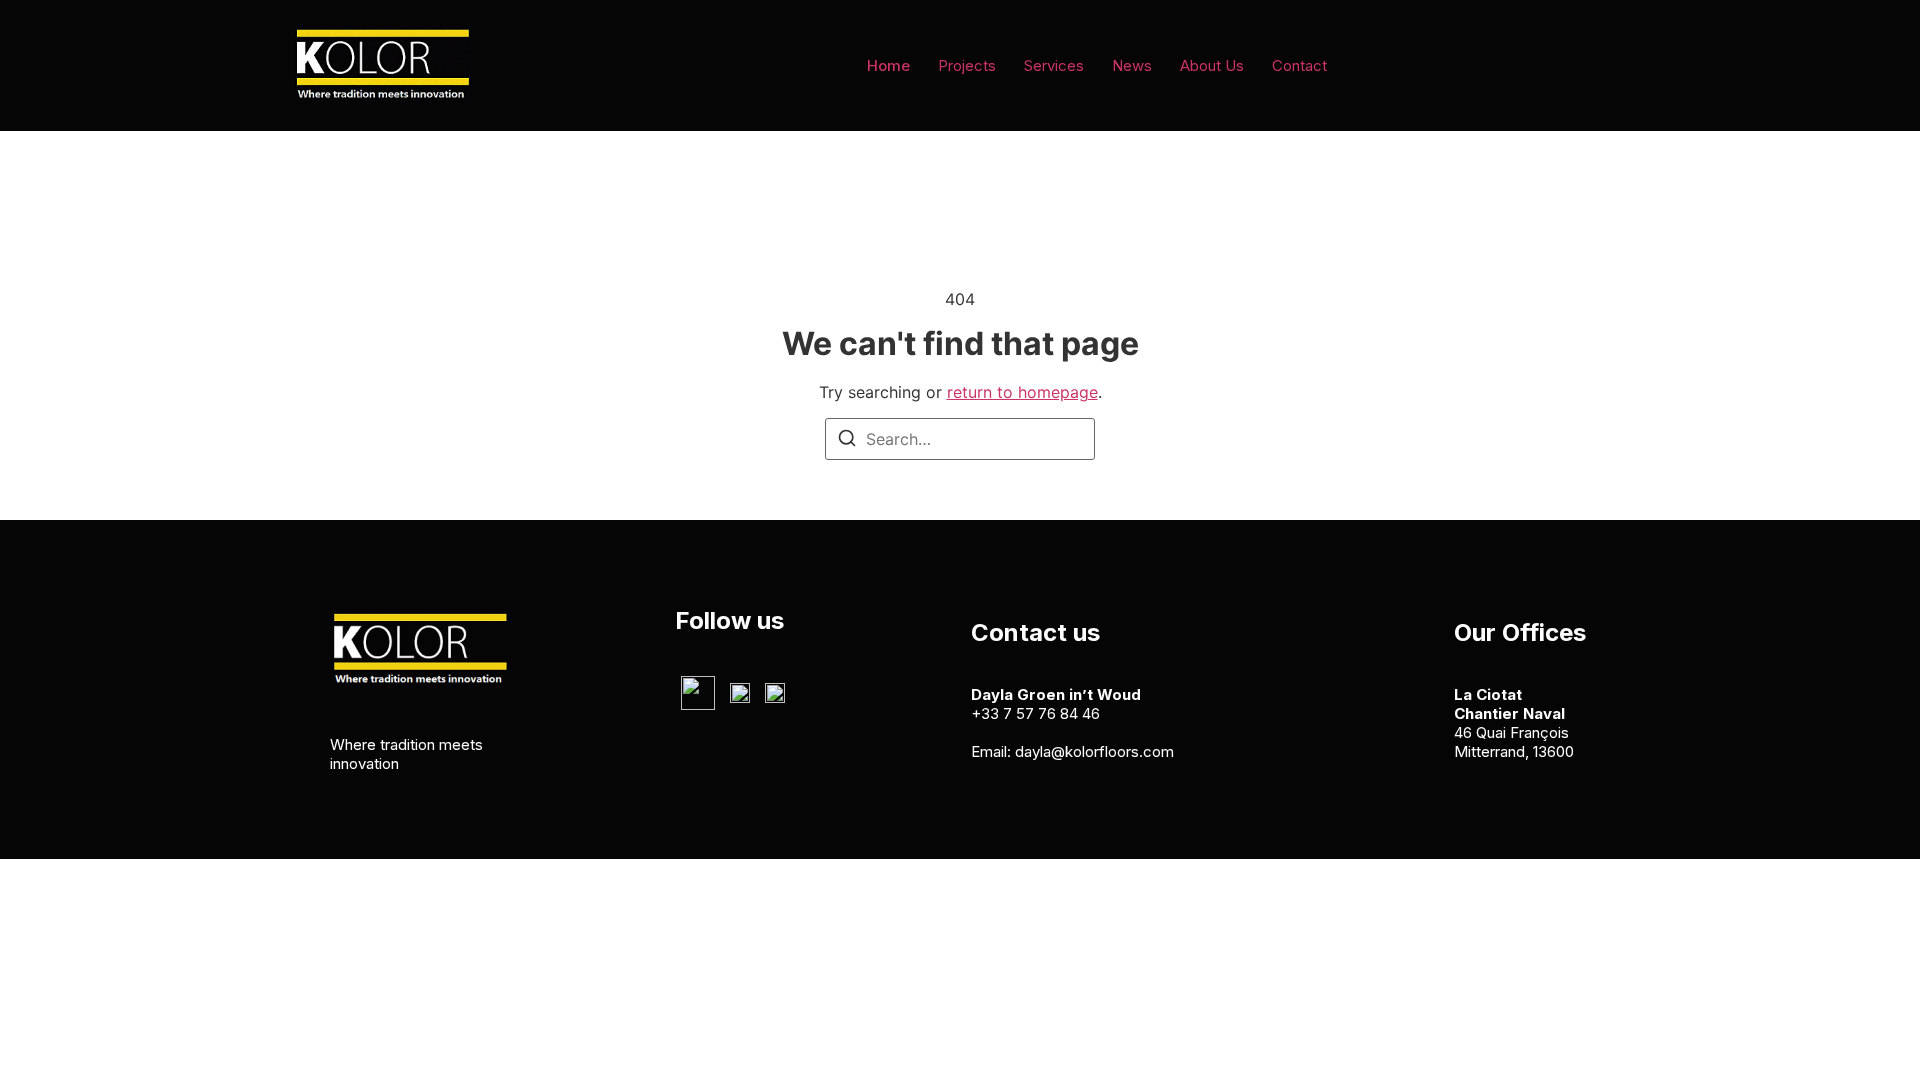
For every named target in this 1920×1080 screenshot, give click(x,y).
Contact (1299, 65)
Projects (967, 65)
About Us (1212, 65)
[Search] (847, 441)
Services (1054, 65)
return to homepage (1022, 392)
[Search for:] (960, 439)
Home (888, 65)
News (1132, 65)
